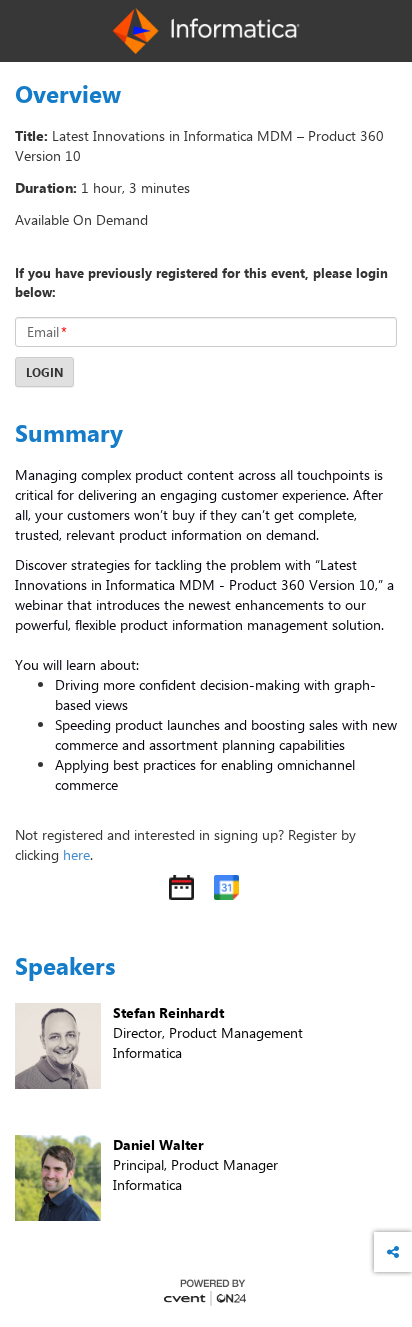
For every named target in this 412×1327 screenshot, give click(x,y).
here (76, 854)
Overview (68, 94)
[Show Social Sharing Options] (393, 1252)
